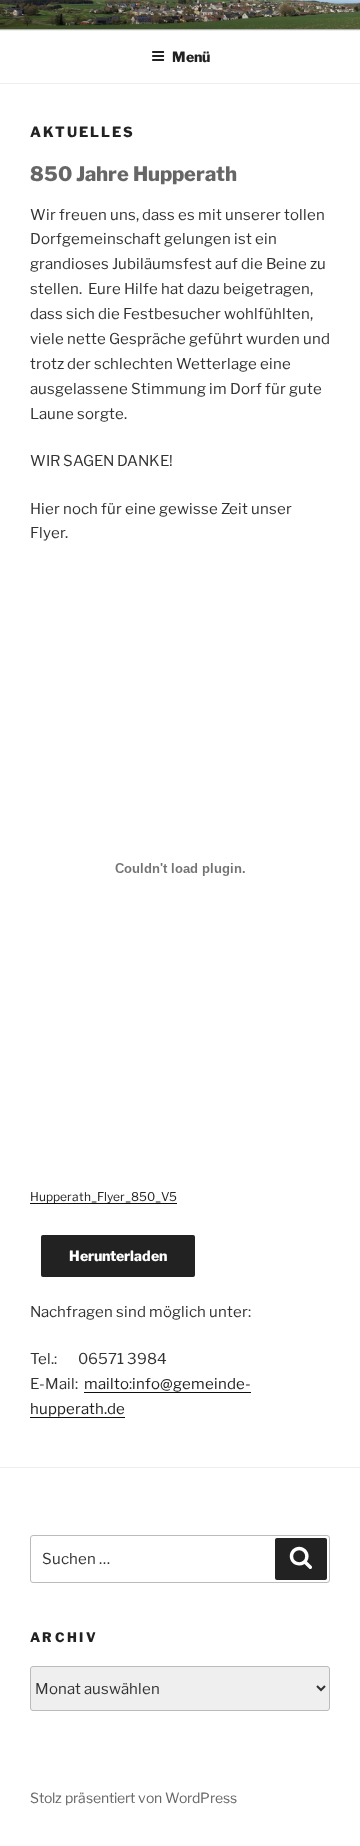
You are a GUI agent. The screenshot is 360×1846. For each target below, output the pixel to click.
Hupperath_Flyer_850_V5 (103, 1196)
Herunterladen (118, 1255)
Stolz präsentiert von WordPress (133, 1797)
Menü (191, 56)
